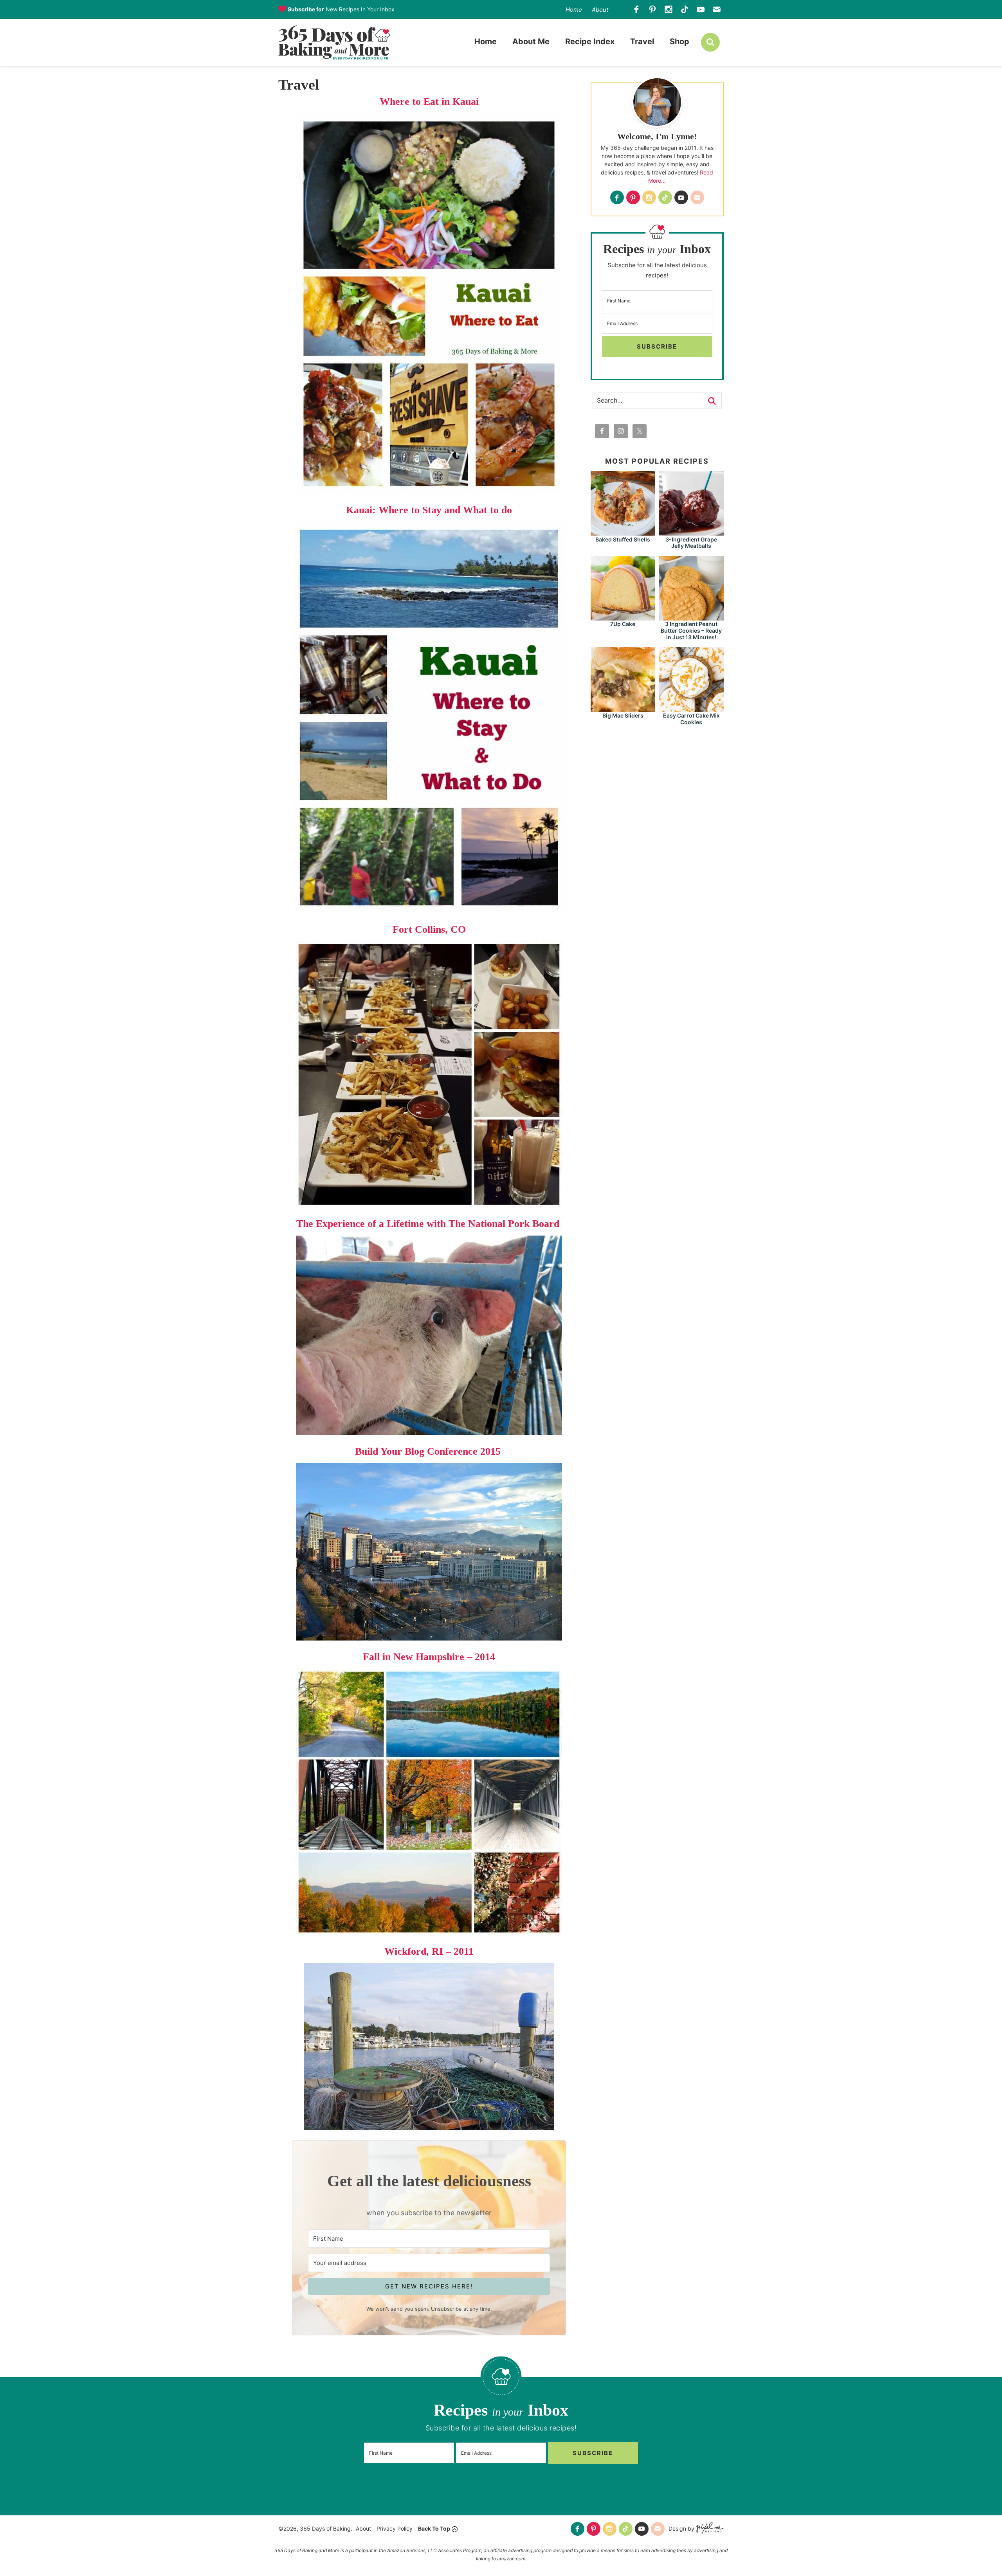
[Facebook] (637, 10)
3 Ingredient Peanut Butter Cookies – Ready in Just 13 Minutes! (691, 631)
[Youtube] (701, 10)
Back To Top (434, 2528)
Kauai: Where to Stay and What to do (429, 510)
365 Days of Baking (334, 42)
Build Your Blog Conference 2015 (429, 1451)
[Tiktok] (685, 10)
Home (574, 10)
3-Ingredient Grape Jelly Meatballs (691, 543)
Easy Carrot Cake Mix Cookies (691, 719)
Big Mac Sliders (623, 715)
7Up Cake (623, 624)
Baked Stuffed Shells (623, 539)
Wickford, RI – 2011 (429, 1951)
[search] (710, 42)
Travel (642, 41)
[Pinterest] (653, 10)
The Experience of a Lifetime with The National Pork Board (429, 1224)
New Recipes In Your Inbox (341, 9)
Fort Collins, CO (429, 929)
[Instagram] (669, 10)
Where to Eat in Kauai (429, 102)
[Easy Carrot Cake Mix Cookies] (691, 708)
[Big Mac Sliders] (623, 708)
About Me (531, 41)
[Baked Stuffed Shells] (623, 532)
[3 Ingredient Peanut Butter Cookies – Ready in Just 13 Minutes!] (691, 617)
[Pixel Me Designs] (709, 2529)
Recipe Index (590, 41)
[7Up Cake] (623, 617)
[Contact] (717, 10)
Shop (679, 41)
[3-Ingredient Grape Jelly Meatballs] (691, 532)
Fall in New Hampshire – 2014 (429, 1657)
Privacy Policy (395, 2528)
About (600, 10)
